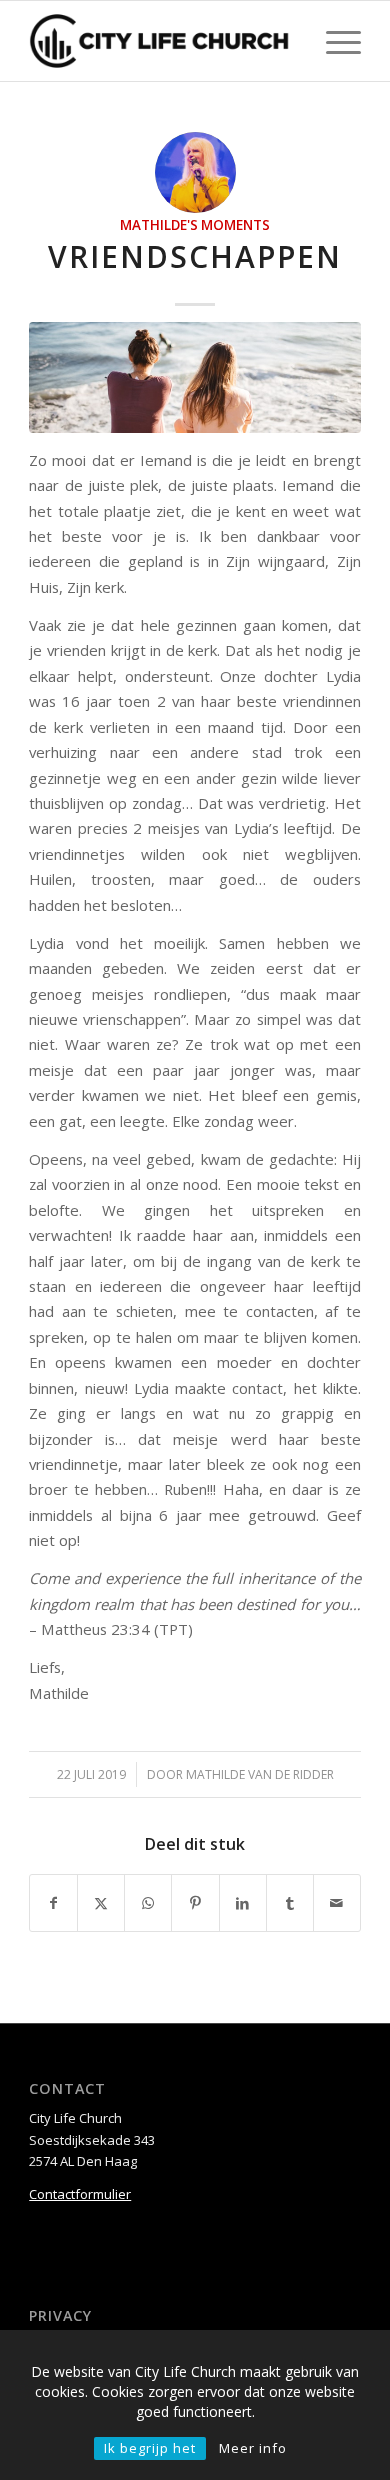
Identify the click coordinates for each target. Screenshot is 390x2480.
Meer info (253, 2448)
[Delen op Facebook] (53, 1903)
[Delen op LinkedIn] (243, 1903)
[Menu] (333, 41)
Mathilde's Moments (195, 225)
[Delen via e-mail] (337, 1903)
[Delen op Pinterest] (195, 1903)
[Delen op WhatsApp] (148, 1903)
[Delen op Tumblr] (290, 1903)
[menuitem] (333, 41)
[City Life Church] (161, 41)
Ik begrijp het (150, 2448)
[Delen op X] (101, 1903)
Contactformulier (80, 2194)
